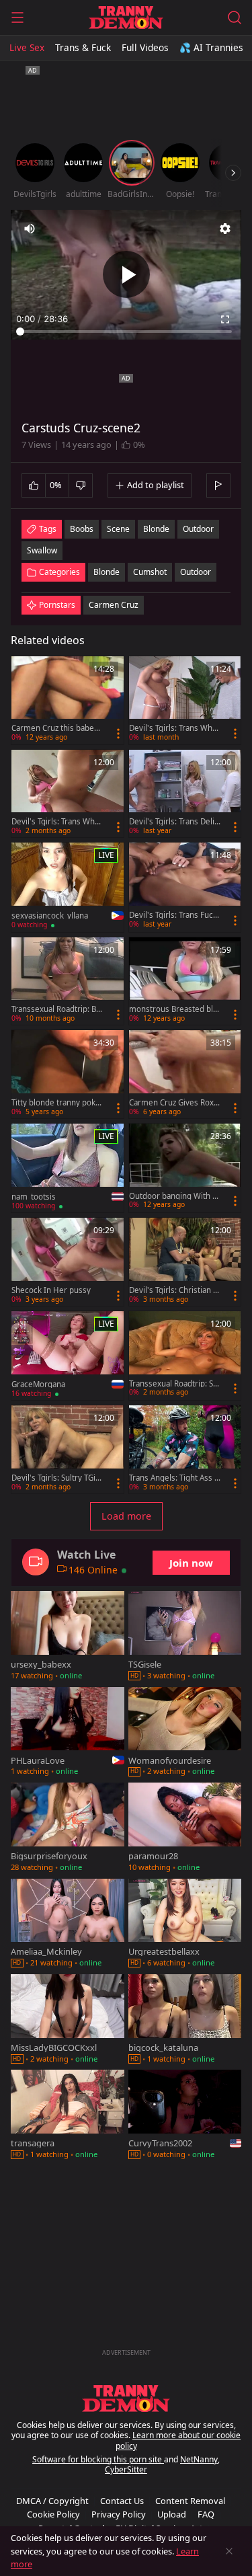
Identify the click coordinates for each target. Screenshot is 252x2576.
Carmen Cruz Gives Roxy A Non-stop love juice (173, 1103)
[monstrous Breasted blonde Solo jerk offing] (185, 981)
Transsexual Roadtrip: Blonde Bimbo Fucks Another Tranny (57, 1009)
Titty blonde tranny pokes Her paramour (56, 1103)
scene (118, 529)
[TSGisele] (185, 1637)
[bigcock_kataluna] (185, 2020)
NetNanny (199, 2459)
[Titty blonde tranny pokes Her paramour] (68, 1074)
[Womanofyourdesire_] (185, 1733)
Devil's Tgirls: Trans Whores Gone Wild (175, 728)
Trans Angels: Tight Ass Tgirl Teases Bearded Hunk (174, 1478)
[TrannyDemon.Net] (126, 17)
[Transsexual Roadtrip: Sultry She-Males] (185, 1355)
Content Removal (190, 2501)
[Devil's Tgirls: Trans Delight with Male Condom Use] (185, 794)
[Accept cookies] (229, 2551)
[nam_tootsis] (68, 1168)
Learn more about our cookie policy (178, 2441)
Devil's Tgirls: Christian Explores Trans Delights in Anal (174, 1290)
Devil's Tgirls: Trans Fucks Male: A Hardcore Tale (173, 915)
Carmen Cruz (114, 605)
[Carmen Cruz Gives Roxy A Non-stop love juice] (185, 1074)
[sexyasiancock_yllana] (68, 887)
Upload (172, 2514)
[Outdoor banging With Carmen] (185, 1168)
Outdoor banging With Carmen (173, 1196)
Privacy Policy (119, 2514)
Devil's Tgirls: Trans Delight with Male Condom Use (174, 822)
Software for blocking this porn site (98, 2459)
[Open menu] (17, 17)
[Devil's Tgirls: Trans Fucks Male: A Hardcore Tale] (185, 887)
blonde (156, 529)
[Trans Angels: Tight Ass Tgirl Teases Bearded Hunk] (185, 1449)
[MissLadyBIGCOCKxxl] (68, 2020)
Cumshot (150, 572)
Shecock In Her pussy (51, 1290)
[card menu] (118, 734)
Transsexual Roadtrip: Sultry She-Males (174, 1384)
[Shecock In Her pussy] (68, 1262)
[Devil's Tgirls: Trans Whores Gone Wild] (185, 700)
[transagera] (68, 2116)
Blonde (107, 572)
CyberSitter (126, 2469)
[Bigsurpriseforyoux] (68, 1828)
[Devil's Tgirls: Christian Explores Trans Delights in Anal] (185, 1262)
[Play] (126, 274)
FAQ (206, 2514)
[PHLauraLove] (68, 1733)
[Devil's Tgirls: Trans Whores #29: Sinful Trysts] (68, 794)
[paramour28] (185, 1828)
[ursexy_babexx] (68, 1637)
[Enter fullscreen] (225, 319)
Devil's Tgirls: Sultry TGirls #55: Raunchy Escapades (57, 1478)
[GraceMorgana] (68, 1356)
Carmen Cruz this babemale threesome (56, 728)
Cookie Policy (53, 2514)
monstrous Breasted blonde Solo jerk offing (173, 1009)
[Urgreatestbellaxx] (185, 1924)
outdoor (198, 529)
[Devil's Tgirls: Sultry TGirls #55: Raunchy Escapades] (68, 1449)
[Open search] (235, 17)
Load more (126, 1516)
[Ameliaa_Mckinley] (68, 1924)
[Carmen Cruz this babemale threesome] (68, 700)
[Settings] (225, 229)
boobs (82, 529)
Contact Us (122, 2501)
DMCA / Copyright (52, 2501)
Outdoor (196, 572)
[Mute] (30, 229)
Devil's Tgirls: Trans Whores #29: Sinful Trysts (57, 822)
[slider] (126, 331)
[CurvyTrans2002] (185, 2116)
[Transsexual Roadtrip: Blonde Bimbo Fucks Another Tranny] (68, 981)
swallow (42, 550)
